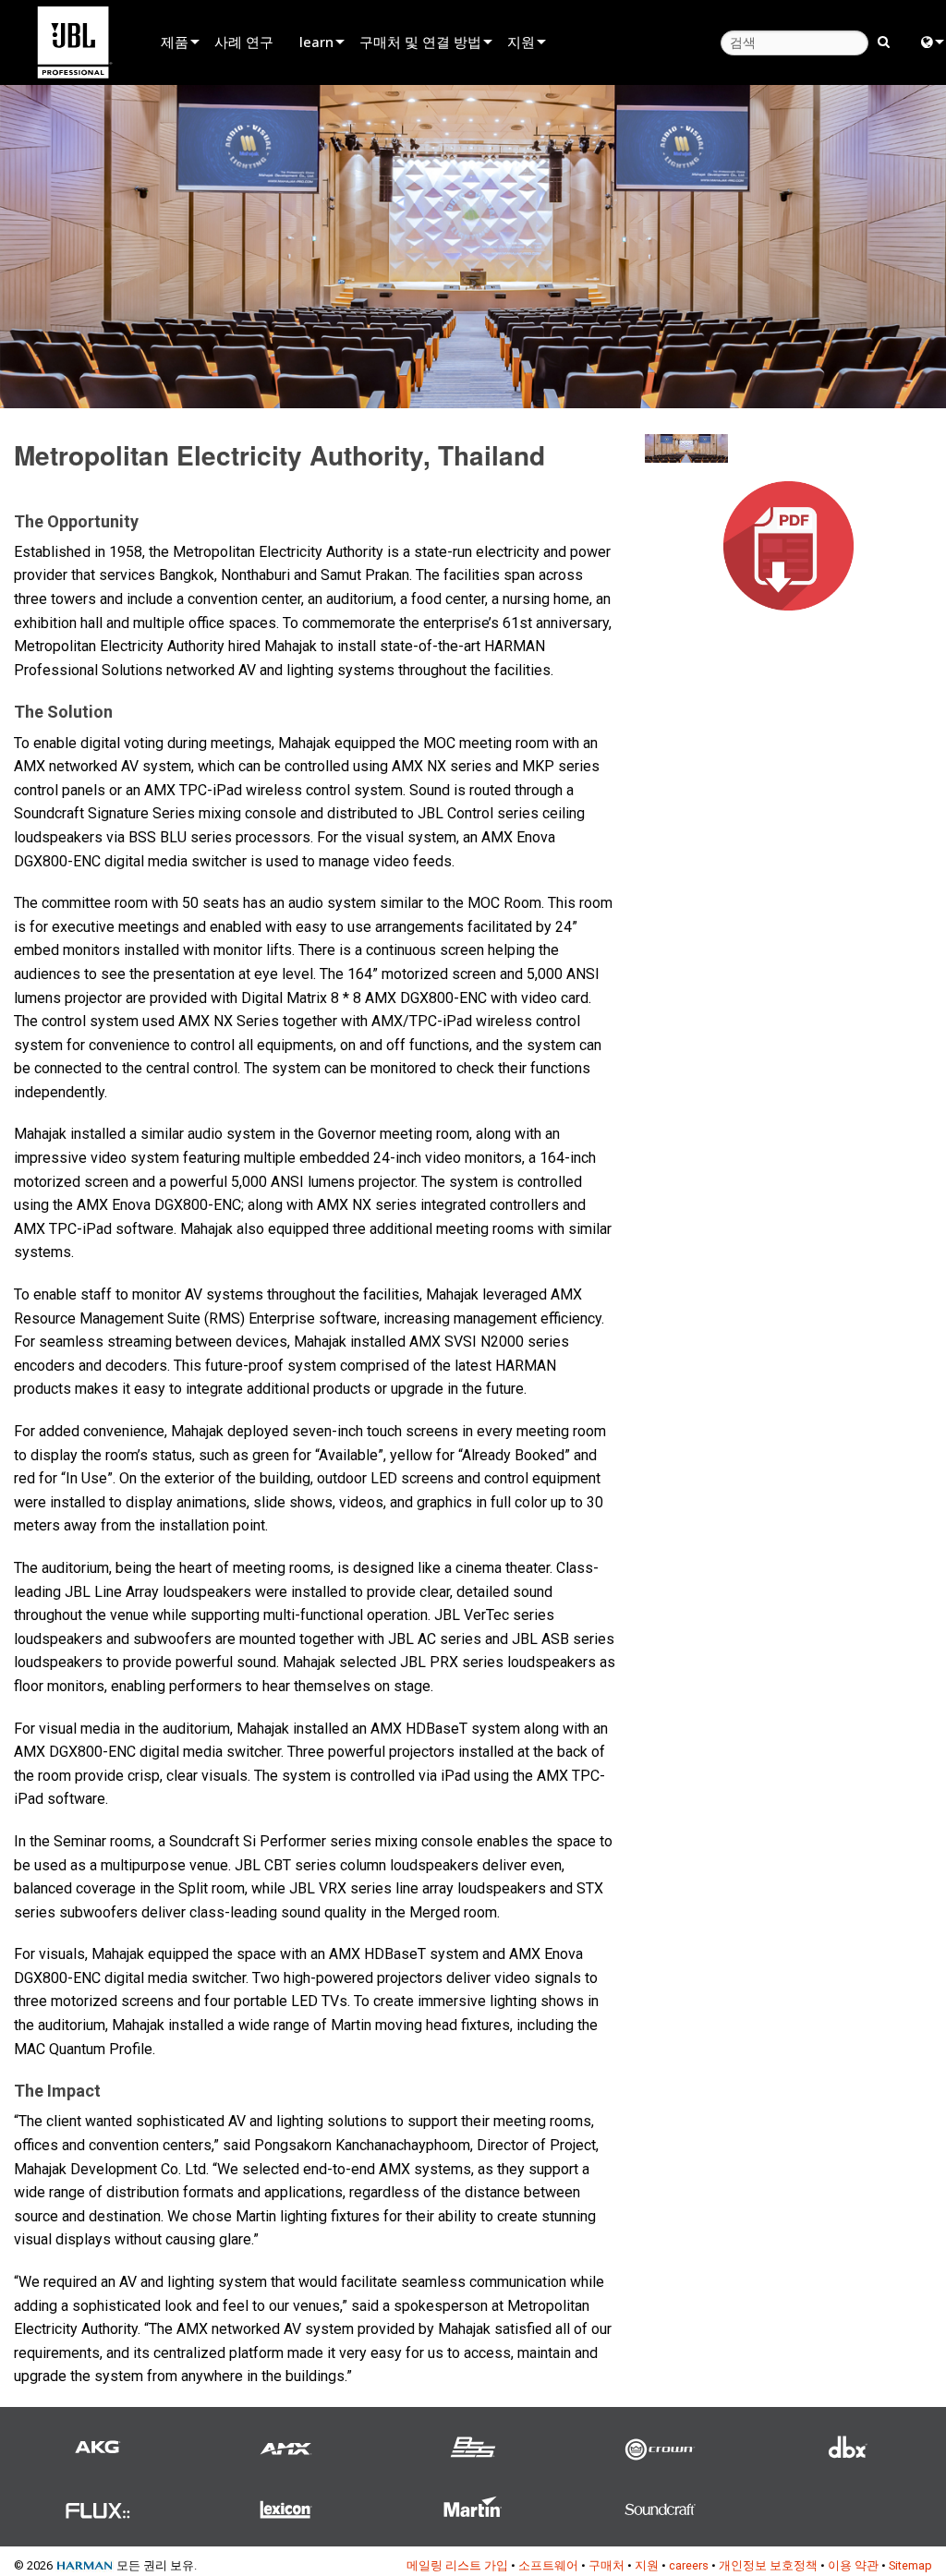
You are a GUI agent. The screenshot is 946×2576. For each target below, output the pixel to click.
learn (316, 42)
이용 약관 (853, 2565)
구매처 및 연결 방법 (420, 42)
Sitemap (910, 2565)
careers (689, 2565)
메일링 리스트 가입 (457, 2565)
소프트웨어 (548, 2565)
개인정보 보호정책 (768, 2565)
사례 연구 (244, 42)
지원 (521, 42)
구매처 (606, 2565)
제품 (175, 42)
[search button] (884, 41)
